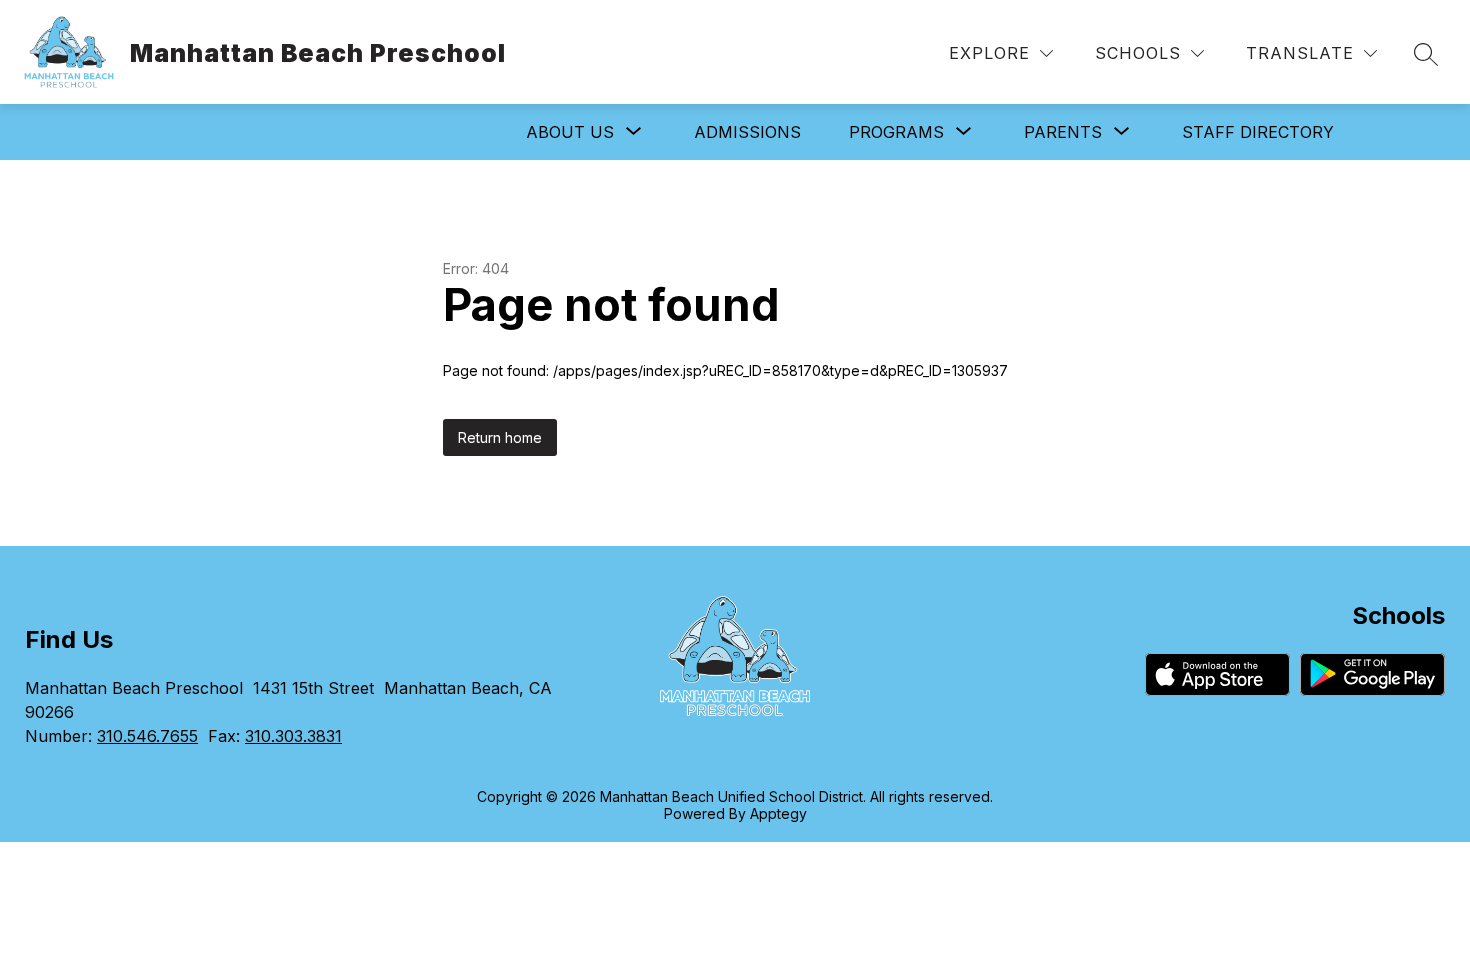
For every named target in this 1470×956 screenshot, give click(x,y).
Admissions (747, 132)
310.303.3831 (293, 736)
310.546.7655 (147, 736)
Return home (500, 437)
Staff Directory (1258, 132)
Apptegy (778, 813)
